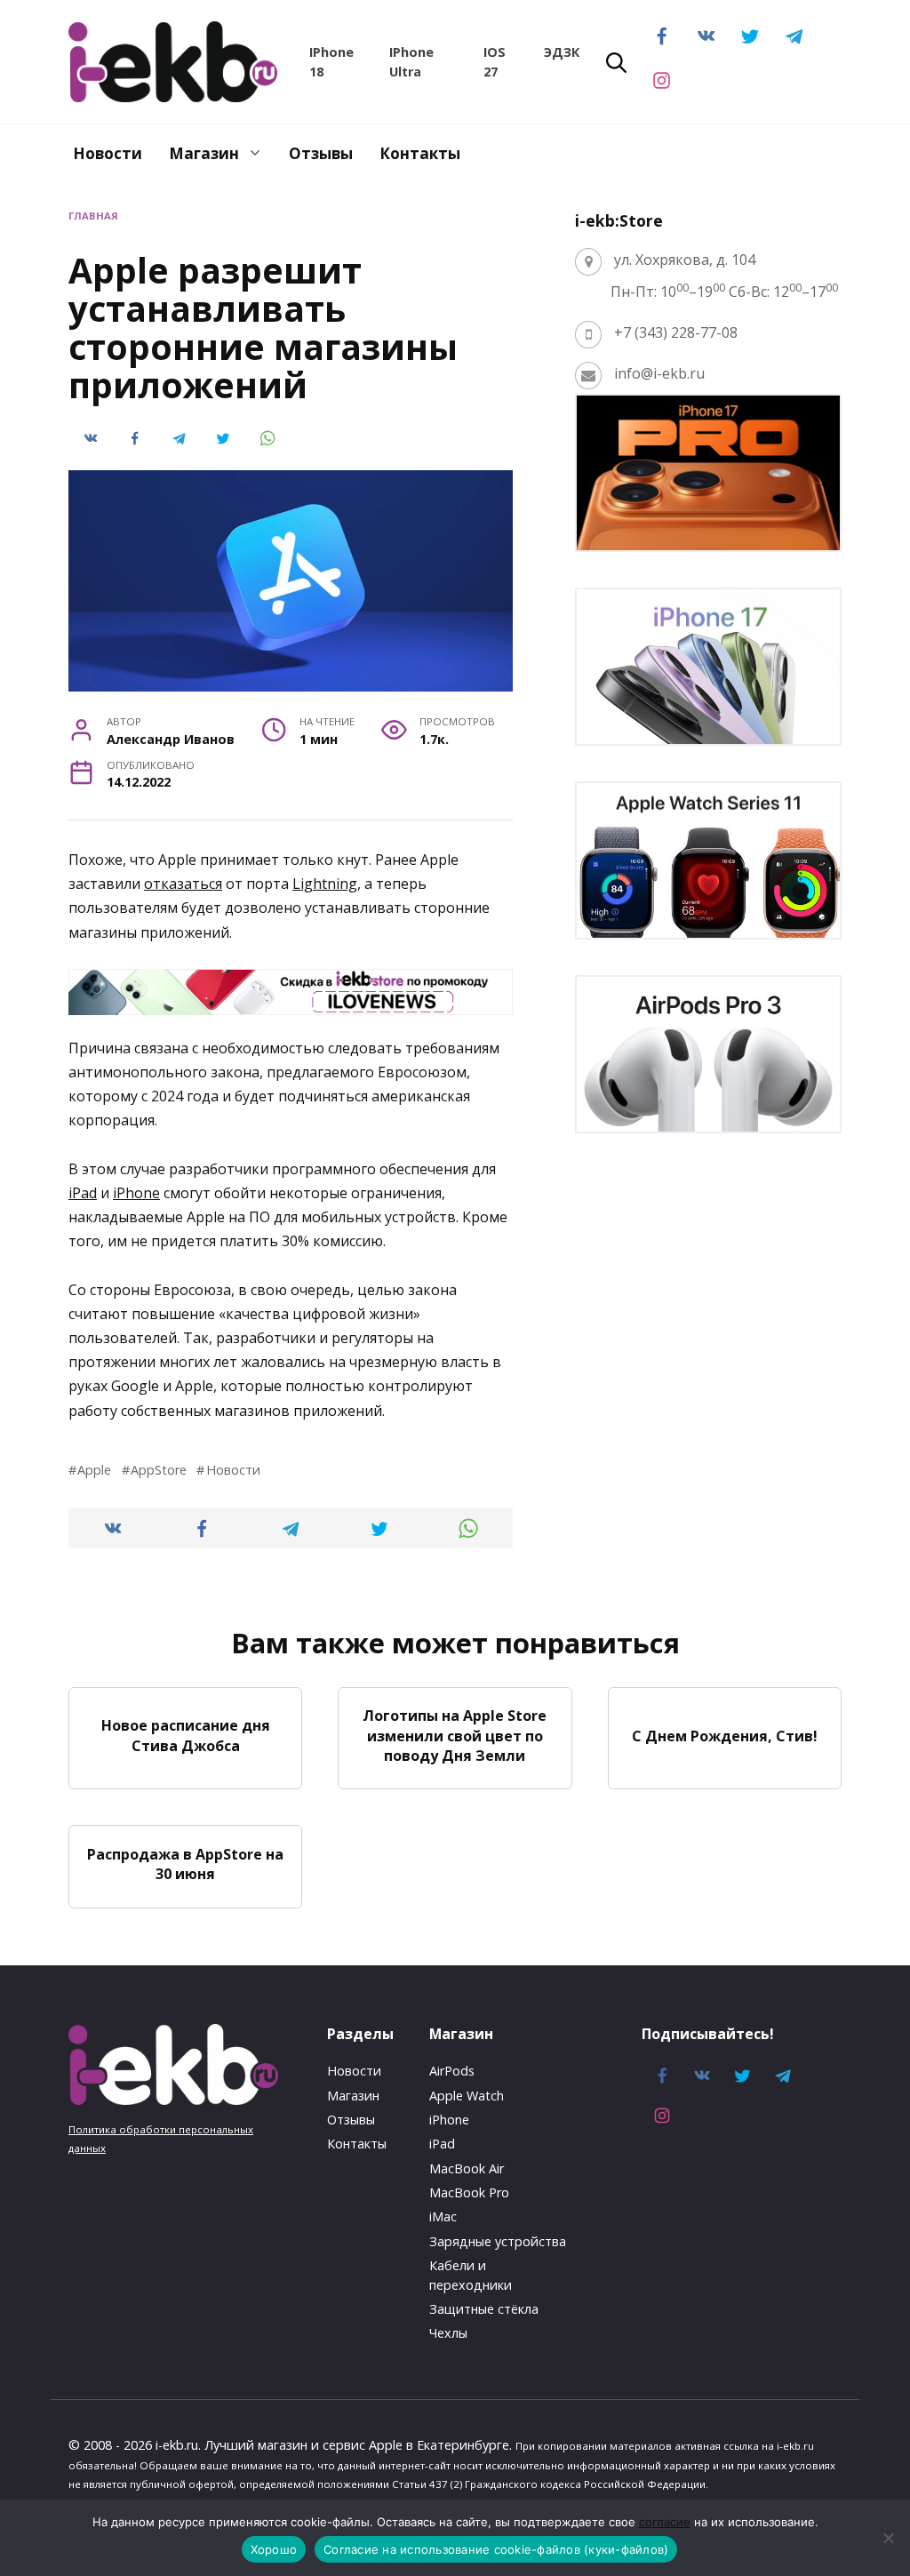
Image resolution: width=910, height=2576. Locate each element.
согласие (665, 2522)
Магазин (204, 153)
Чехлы (448, 2333)
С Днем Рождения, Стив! (725, 1735)
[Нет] (888, 2538)
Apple (94, 1470)
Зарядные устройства (498, 2241)
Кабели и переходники (471, 2275)
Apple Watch (467, 2096)
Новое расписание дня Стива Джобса (186, 1735)
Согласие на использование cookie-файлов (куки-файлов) (496, 2549)
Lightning (325, 884)
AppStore (159, 1470)
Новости (108, 153)
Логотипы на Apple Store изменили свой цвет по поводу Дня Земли (455, 1736)
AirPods (452, 2071)
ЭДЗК (562, 52)
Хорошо (274, 2549)
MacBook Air (467, 2168)
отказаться (183, 884)
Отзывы (321, 153)
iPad (83, 1193)
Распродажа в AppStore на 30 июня (185, 1863)
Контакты (420, 153)
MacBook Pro (469, 2192)
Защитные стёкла (484, 2309)
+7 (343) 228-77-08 (676, 332)
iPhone (136, 1193)
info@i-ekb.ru (659, 373)
